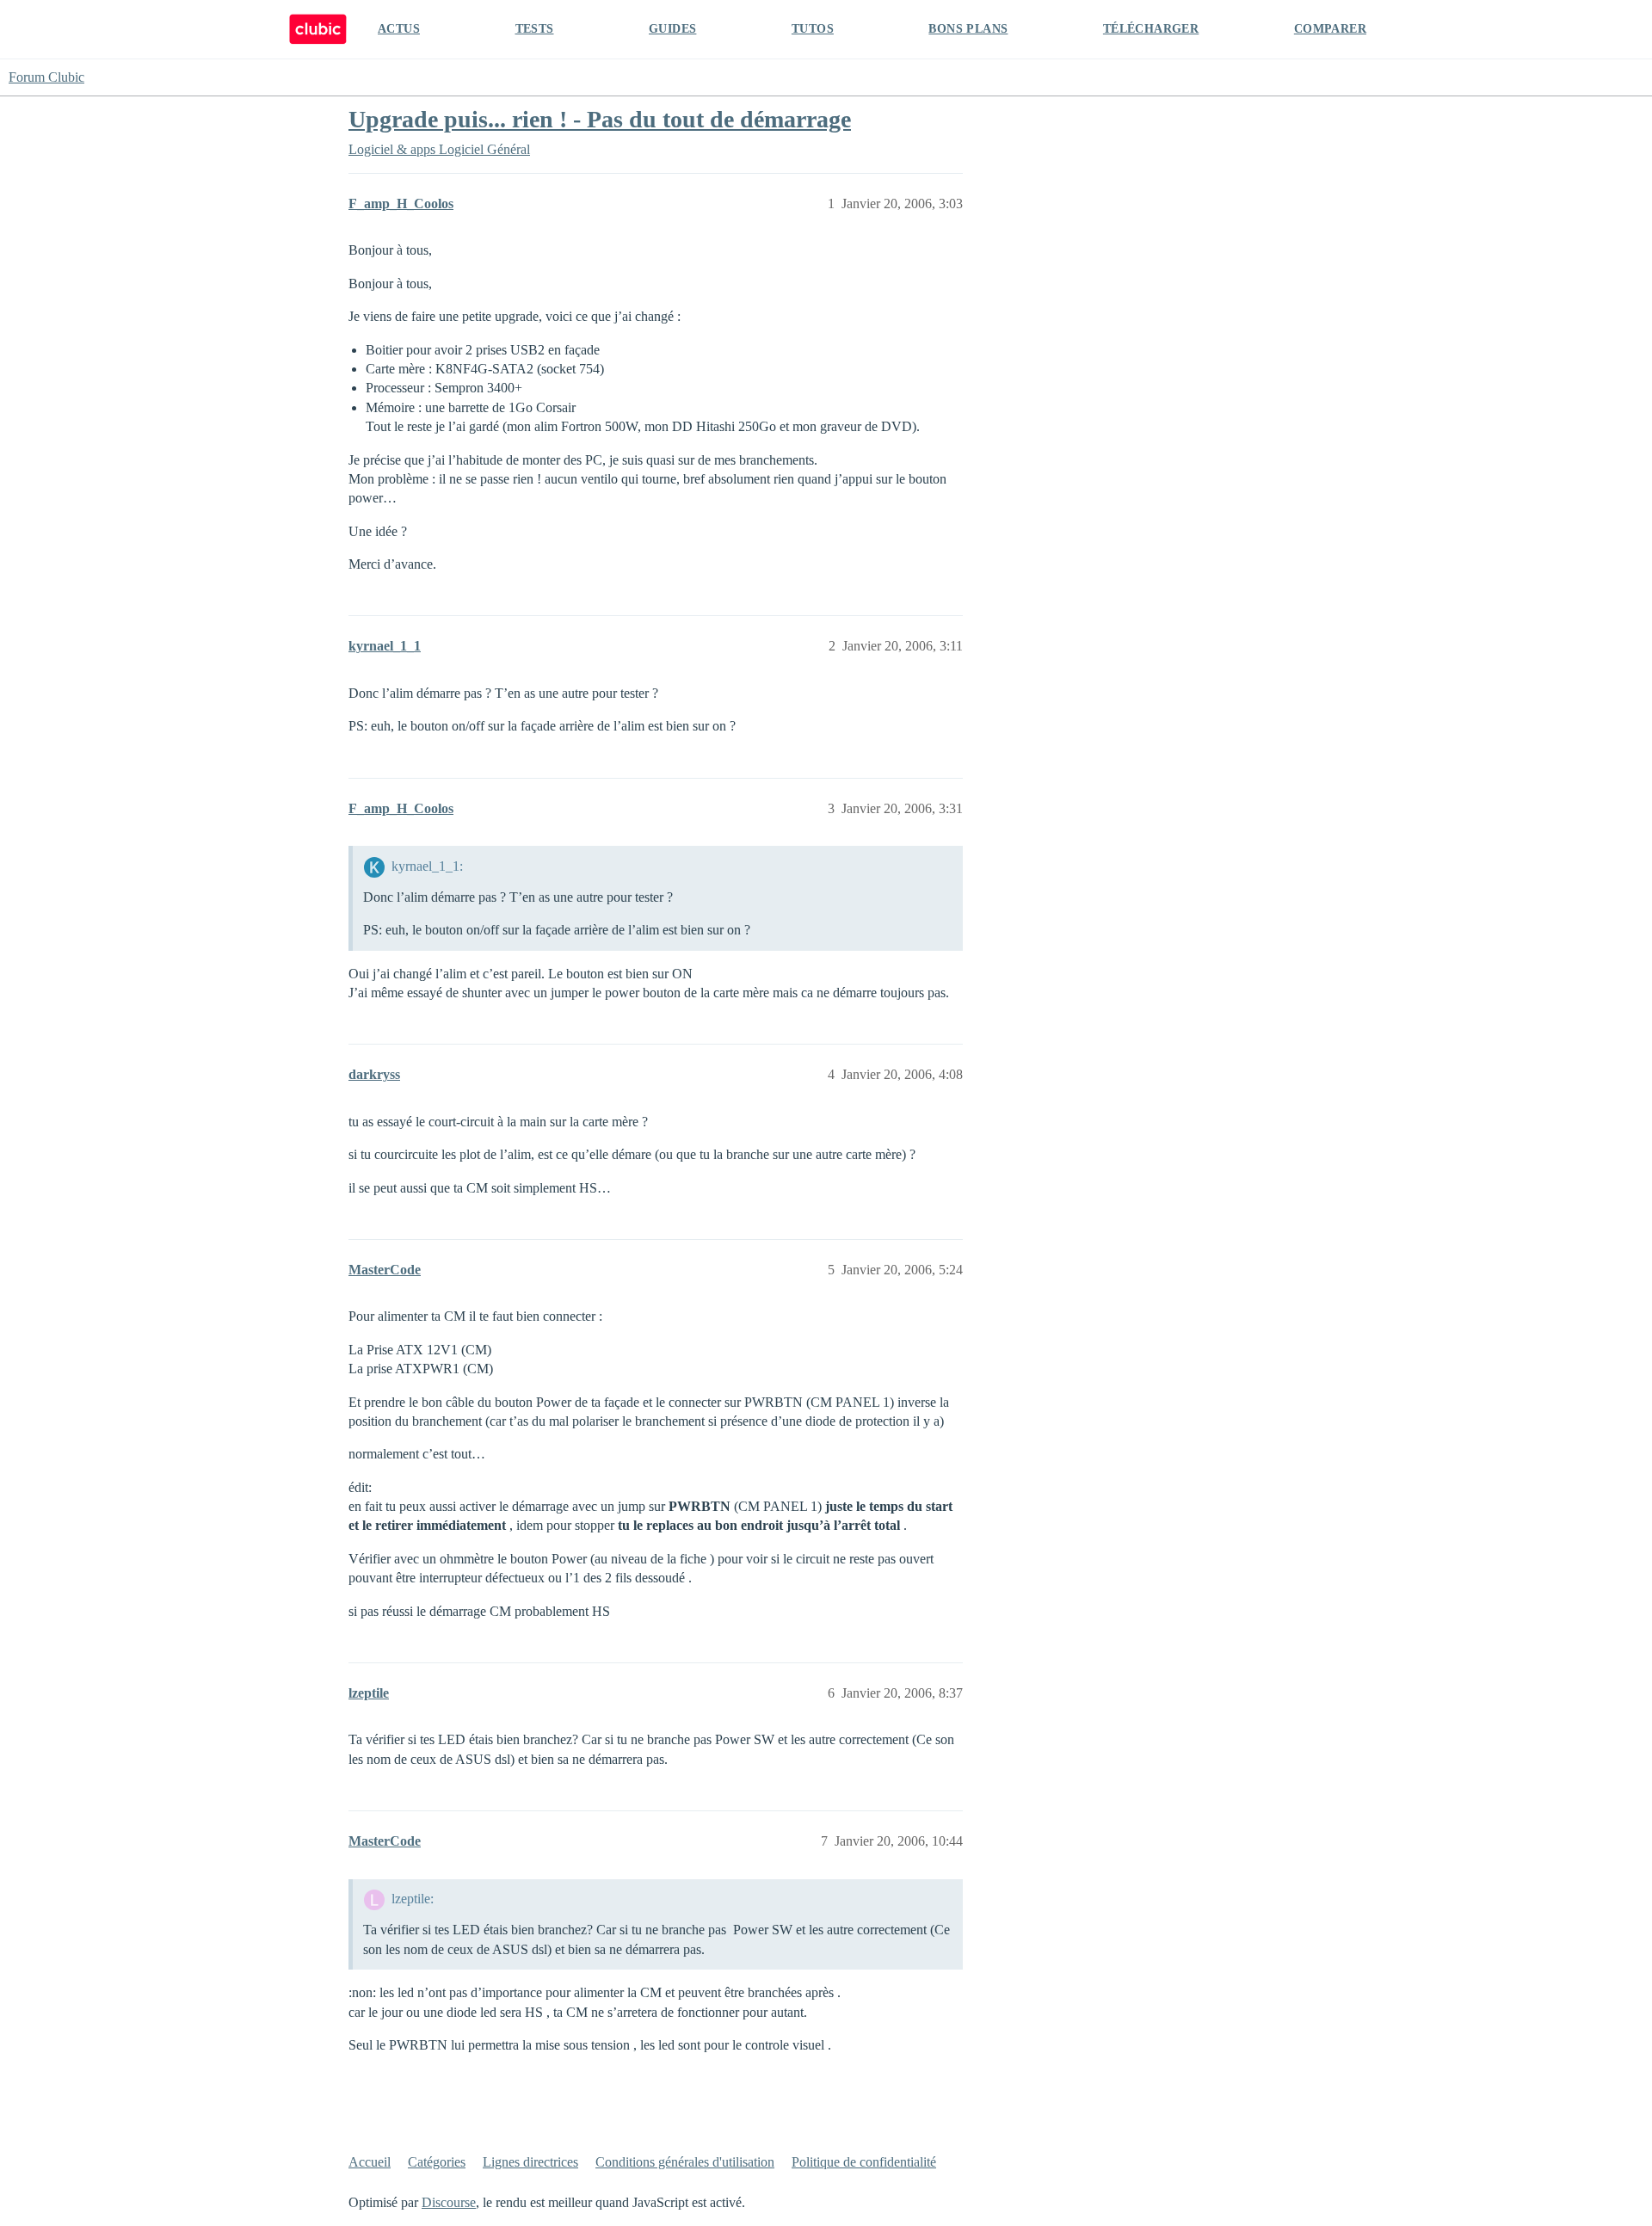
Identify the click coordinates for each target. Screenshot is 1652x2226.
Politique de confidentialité (864, 2162)
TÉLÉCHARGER (1151, 29)
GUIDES (672, 29)
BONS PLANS (968, 29)
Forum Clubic (46, 77)
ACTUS (399, 29)
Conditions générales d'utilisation (685, 2162)
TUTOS (813, 29)
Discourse (449, 2202)
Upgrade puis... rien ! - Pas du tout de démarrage (600, 119)
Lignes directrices (530, 2162)
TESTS (535, 29)
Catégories (437, 2162)
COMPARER (1330, 29)
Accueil (370, 2162)
